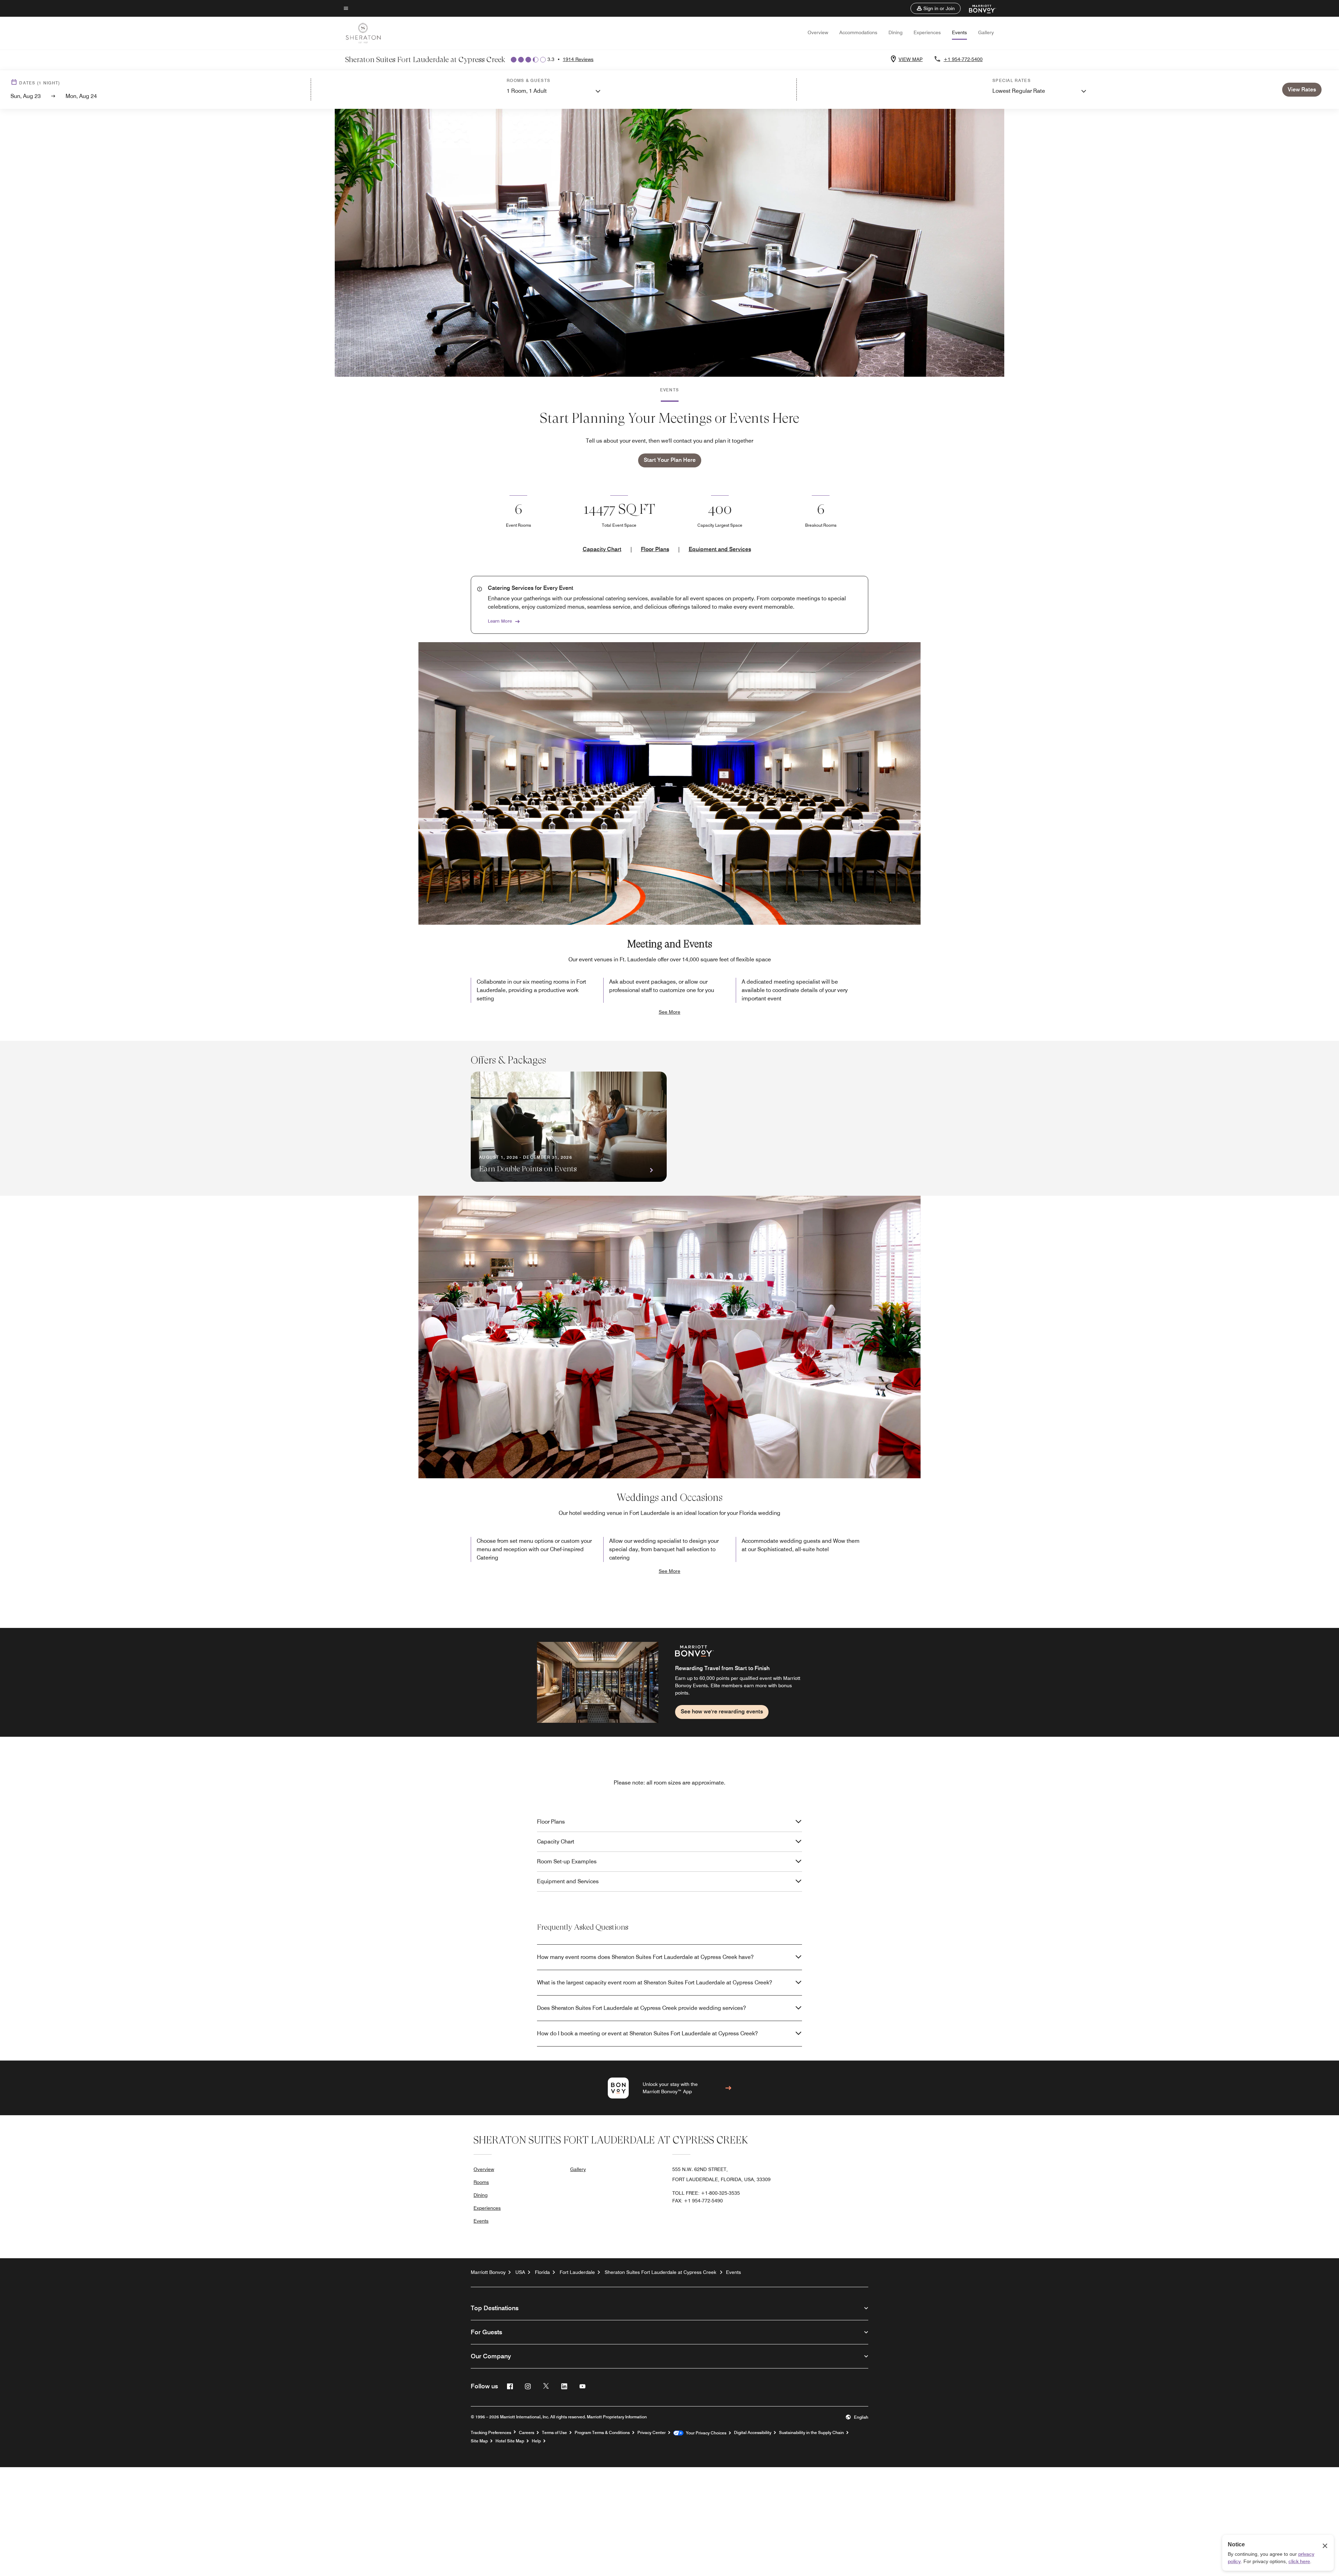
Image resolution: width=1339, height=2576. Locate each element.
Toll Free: (706, 2193)
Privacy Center (652, 2433)
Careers (527, 2433)
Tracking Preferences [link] (491, 2433)
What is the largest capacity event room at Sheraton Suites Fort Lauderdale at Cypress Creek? (655, 1982)
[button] (936, 8)
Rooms (481, 2182)
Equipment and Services (720, 549)
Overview (818, 32)
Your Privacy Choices (705, 2433)
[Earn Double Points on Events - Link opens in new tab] (569, 1127)
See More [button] (669, 1012)
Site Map (479, 2441)
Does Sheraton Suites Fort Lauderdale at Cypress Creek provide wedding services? (641, 2008)
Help (536, 2441)
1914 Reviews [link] (578, 59)
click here (1299, 2561)
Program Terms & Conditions (602, 2433)
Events (959, 32)
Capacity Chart (602, 549)
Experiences (927, 32)
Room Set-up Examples (567, 1861)
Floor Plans (655, 549)
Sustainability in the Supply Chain (811, 2433)
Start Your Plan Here (670, 460)
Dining (895, 32)
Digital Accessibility (753, 2433)
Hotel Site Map (510, 2441)
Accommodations (858, 32)
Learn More (500, 621)
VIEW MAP (911, 59)
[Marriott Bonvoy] (978, 8)
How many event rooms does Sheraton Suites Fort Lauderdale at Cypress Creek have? (645, 1957)
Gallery (986, 32)
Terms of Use (554, 2433)
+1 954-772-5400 (963, 59)
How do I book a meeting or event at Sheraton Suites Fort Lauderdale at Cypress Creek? (647, 2033)
